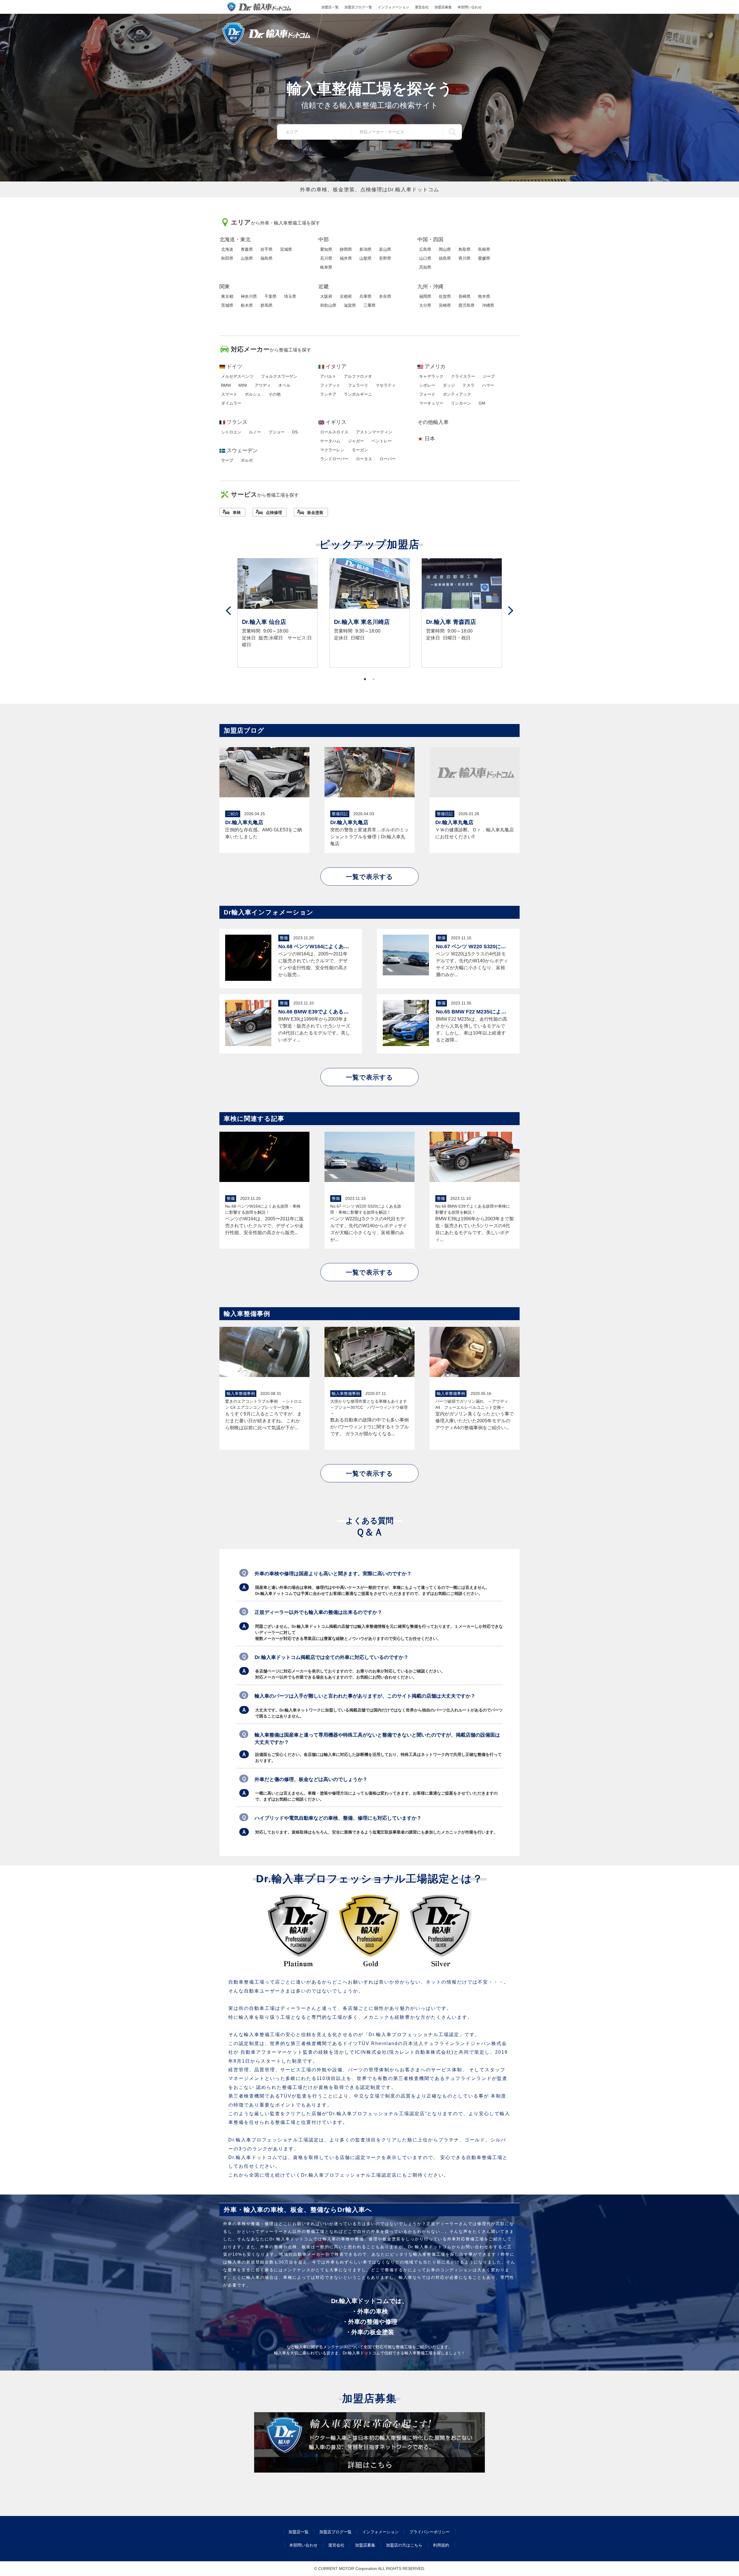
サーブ (227, 460)
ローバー (388, 459)
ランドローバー (334, 459)
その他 (275, 394)
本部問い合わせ (470, 7)
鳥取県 (464, 249)
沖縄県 (488, 305)
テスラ (469, 385)
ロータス (364, 459)
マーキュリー (431, 403)
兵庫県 (365, 296)
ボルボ (247, 460)
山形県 (247, 258)
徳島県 (445, 258)
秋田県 (227, 258)
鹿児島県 (466, 305)
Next (511, 611)
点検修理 (274, 512)
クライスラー (463, 376)
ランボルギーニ (358, 394)
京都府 (346, 296)
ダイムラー (231, 403)
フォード (427, 394)
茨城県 (227, 305)
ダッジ (449, 385)
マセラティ (386, 385)
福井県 (346, 258)
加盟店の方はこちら (404, 2545)
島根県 (484, 249)
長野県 (385, 258)
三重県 (369, 305)
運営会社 (422, 7)
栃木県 (247, 305)
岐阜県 (326, 267)
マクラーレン (332, 450)
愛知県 (326, 249)
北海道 (227, 249)
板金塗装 (315, 512)
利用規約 (441, 2545)
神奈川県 (249, 296)
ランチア (328, 394)
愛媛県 (484, 258)
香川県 (464, 258)
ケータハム (330, 441)
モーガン (360, 450)
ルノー (255, 432)
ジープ (489, 376)
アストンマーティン (374, 432)
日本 (430, 439)
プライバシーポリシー (430, 2532)
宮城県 (286, 249)
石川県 (326, 258)
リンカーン (461, 403)
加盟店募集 (443, 7)
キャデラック (431, 376)
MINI (243, 385)
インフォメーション (393, 7)
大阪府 (326, 296)
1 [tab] (365, 679)
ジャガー (356, 441)
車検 (237, 512)
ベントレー (382, 441)
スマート (229, 394)
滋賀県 (350, 305)
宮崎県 (445, 305)
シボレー (427, 385)
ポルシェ (253, 394)
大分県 (425, 305)
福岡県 (425, 296)
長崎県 (464, 296)
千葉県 (270, 296)
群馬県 (266, 305)
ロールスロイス (334, 432)
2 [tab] (374, 679)
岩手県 (266, 249)
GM (482, 403)
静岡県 (346, 249)
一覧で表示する (369, 877)
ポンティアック (457, 394)
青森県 (247, 249)
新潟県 (365, 249)
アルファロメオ (358, 376)
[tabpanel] (278, 613)
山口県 (425, 258)
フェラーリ (358, 385)
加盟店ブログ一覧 (358, 7)
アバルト (328, 376)
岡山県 (445, 249)
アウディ (263, 385)
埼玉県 (290, 296)
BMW (226, 385)
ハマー (488, 385)
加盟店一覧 (330, 7)
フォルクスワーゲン (279, 376)
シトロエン (231, 432)
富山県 (385, 249)
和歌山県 (328, 305)
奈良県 (385, 296)
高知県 (425, 267)
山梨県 (365, 258)
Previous (228, 611)
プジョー (277, 432)
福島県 (266, 258)
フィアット (330, 385)
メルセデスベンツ (237, 376)
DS (295, 432)
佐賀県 (445, 296)
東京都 (227, 296)
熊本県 (484, 296)
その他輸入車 (433, 422)
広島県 (425, 249)
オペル (284, 385)
